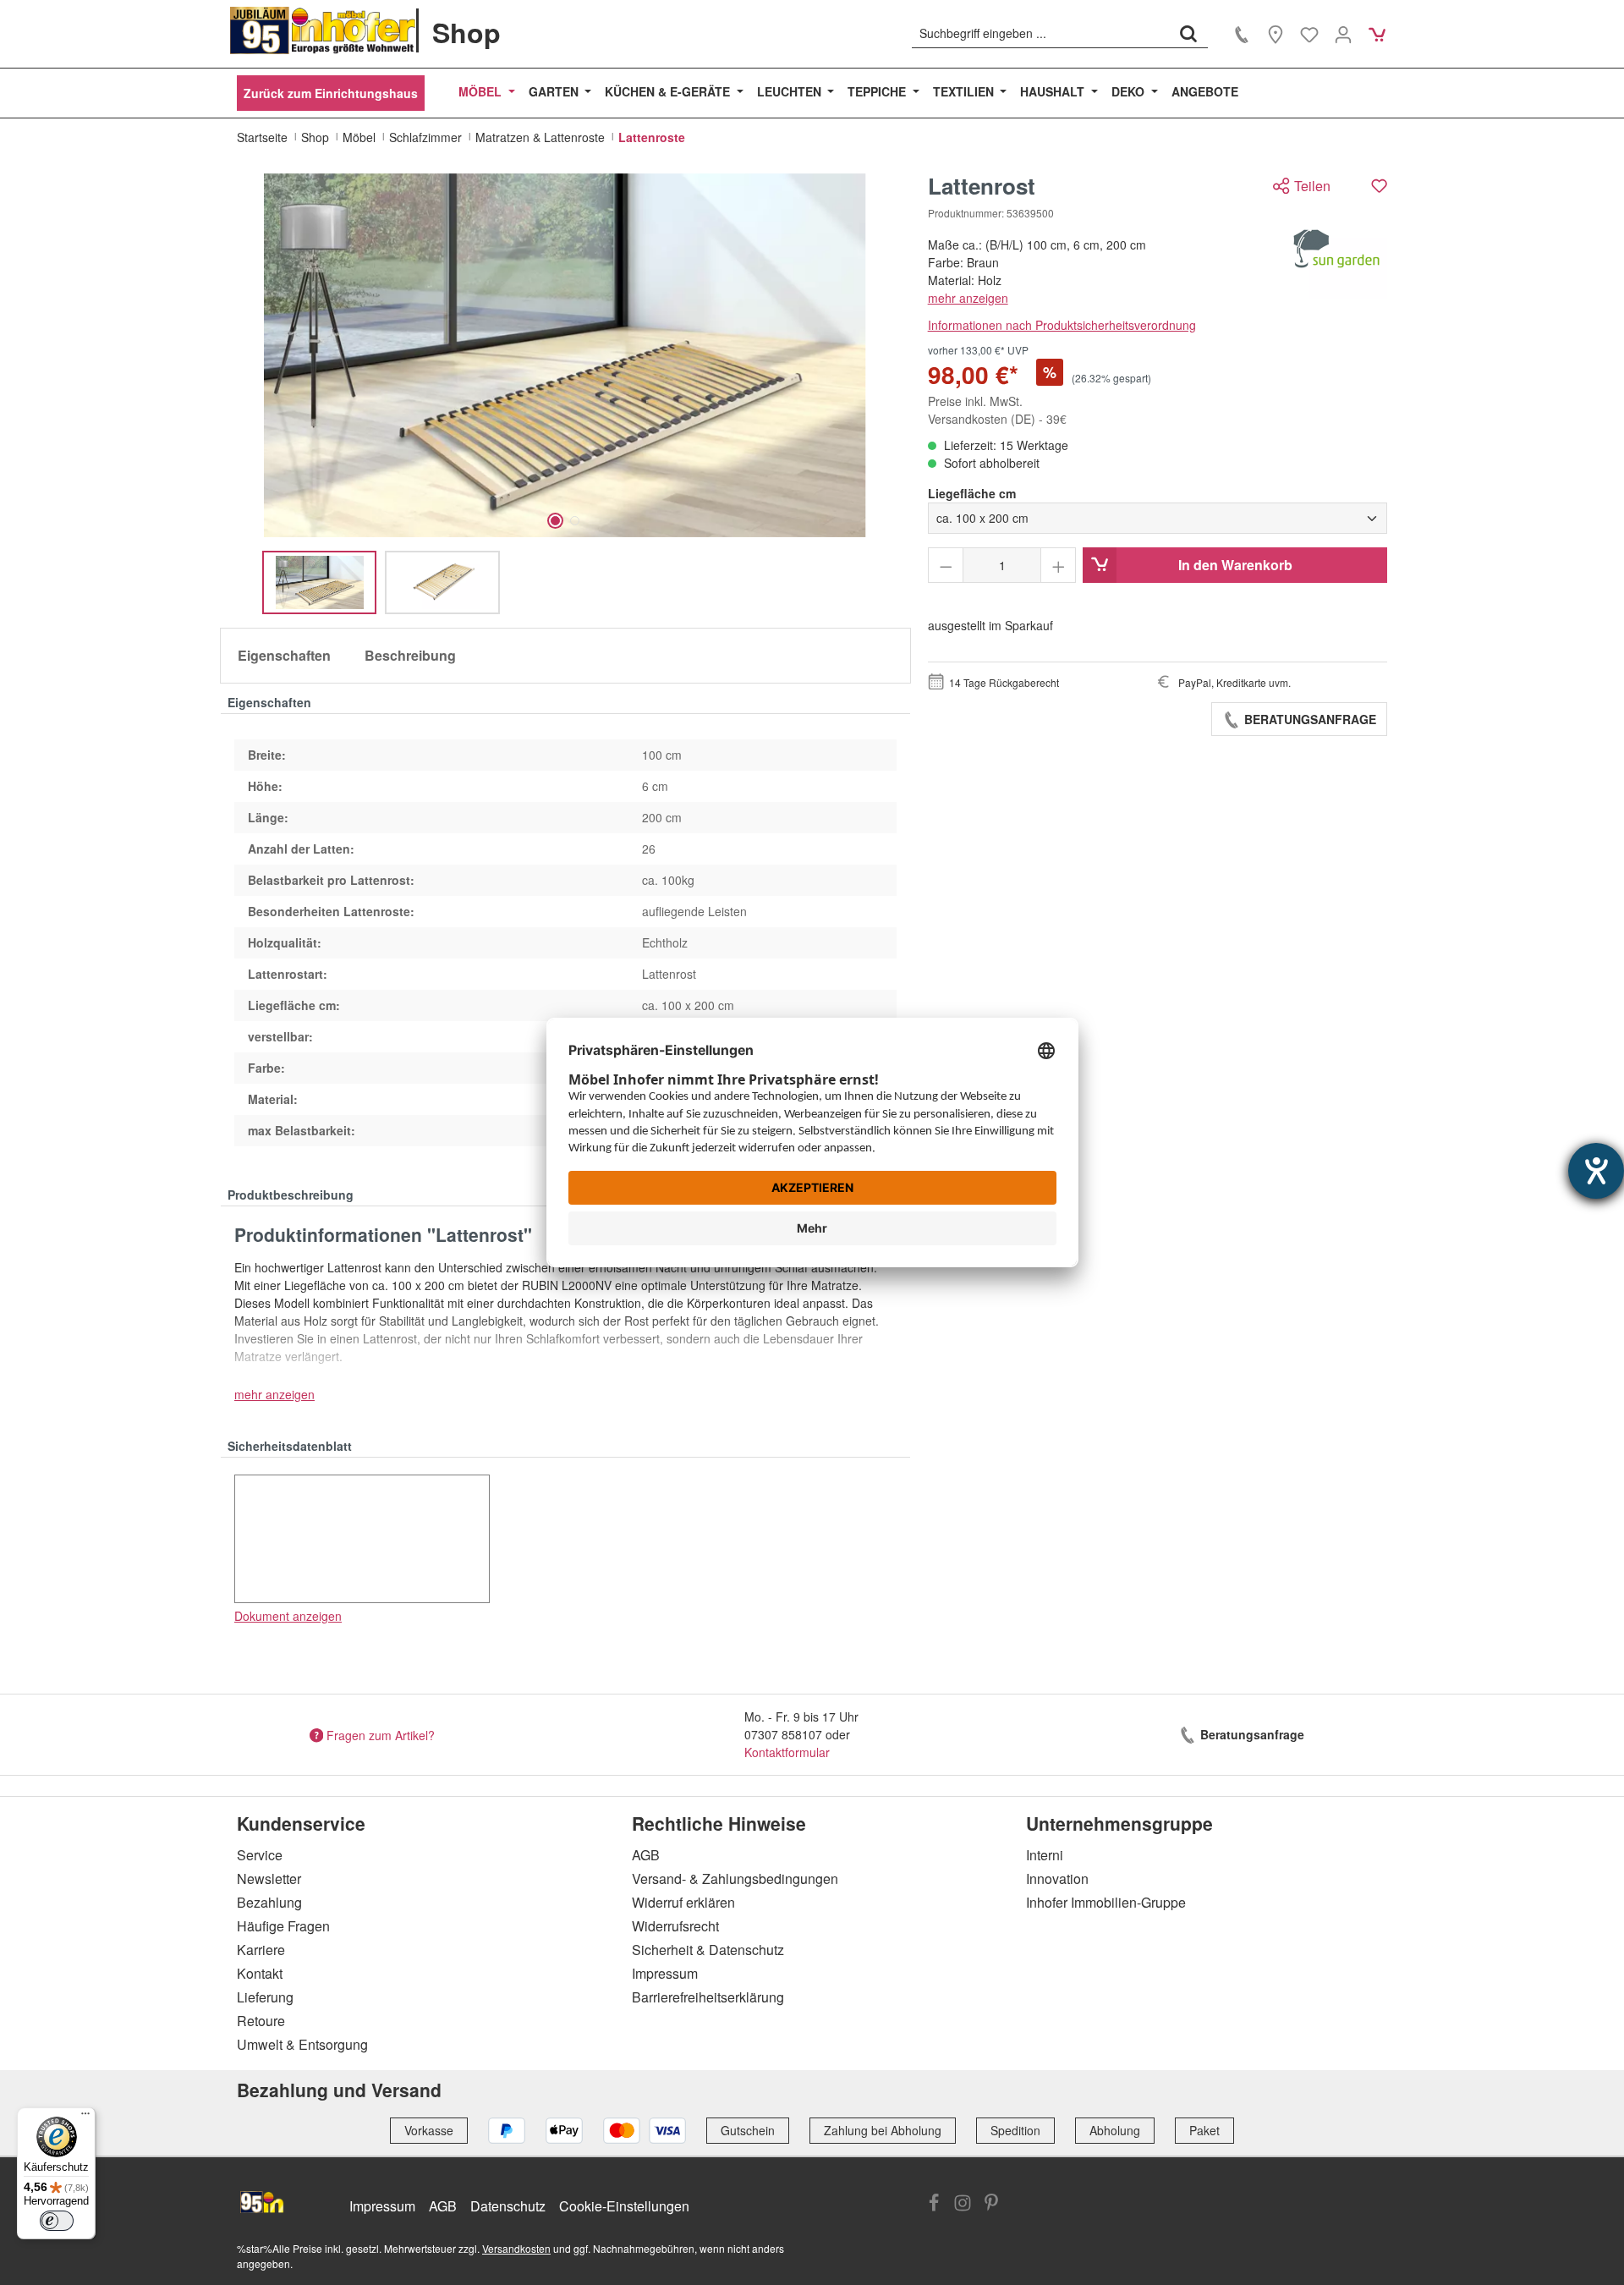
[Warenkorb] (1377, 34)
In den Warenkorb (1235, 565)
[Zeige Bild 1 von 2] (555, 521)
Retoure (261, 2021)
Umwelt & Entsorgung (302, 2044)
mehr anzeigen (968, 298)
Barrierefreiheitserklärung (708, 1997)
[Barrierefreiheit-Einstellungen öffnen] (1596, 1171)
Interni (1045, 1855)
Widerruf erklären (683, 1902)
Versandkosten (516, 2248)
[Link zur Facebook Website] (934, 2205)
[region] (565, 394)
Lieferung (265, 1997)
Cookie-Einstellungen (624, 2206)
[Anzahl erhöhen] (1059, 565)
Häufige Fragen (283, 1926)
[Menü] (85, 2117)
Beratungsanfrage (1309, 719)
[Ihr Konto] (1343, 34)
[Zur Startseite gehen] (323, 30)
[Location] (1276, 34)
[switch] (57, 2221)
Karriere (261, 1950)
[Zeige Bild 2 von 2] (575, 521)
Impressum (665, 1973)
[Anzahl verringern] (946, 565)
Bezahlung (269, 1902)
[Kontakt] (1242, 34)
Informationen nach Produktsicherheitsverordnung (1062, 325)
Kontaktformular (787, 1752)
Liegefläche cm (972, 493)
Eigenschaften (284, 655)
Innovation (1057, 1879)
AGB (646, 1855)
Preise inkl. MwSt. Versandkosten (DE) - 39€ (997, 410)
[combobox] (1041, 33)
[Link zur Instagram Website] (963, 2205)
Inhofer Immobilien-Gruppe (1106, 1902)
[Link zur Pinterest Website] (991, 2205)
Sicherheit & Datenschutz (708, 1950)
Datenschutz (508, 2206)
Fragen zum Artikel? (381, 1734)
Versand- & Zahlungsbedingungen (735, 1879)
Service (260, 1855)
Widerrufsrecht (675, 1926)
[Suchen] (1188, 33)
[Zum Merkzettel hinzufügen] (1379, 186)
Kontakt (260, 1973)
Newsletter (269, 1879)
